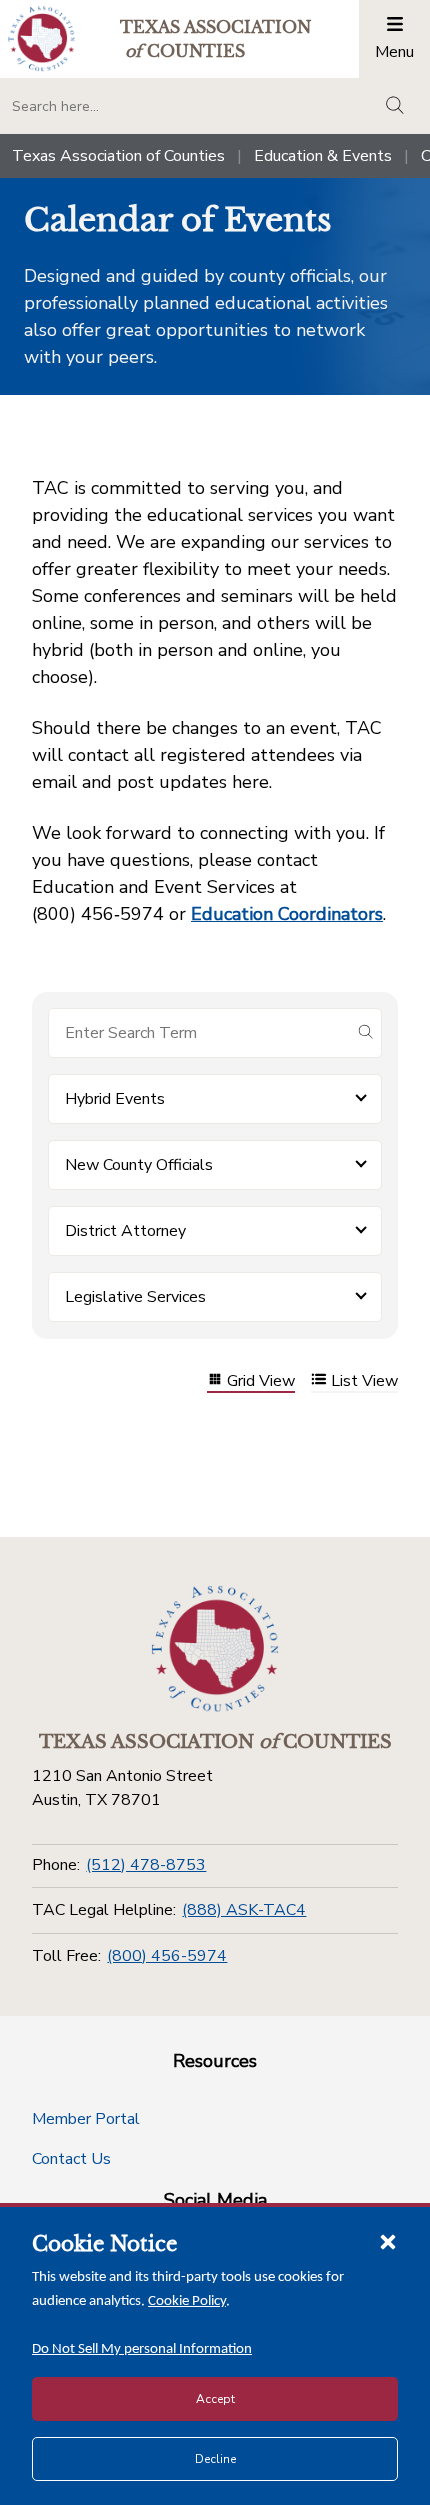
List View (364, 1381)
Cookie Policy (187, 2301)
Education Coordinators (287, 914)
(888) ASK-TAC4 (244, 1910)
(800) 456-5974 (167, 1956)
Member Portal (86, 2119)
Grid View (261, 1381)
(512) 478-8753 (146, 1865)
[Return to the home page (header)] (41, 38)
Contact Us (71, 2159)
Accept (215, 2399)
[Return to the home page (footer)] (215, 1649)
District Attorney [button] (125, 1231)
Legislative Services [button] (135, 1297)
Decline (215, 2459)
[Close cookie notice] (388, 2241)
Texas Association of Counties (118, 156)
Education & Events (323, 156)
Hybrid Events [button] (115, 1099)
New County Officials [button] (139, 1165)
